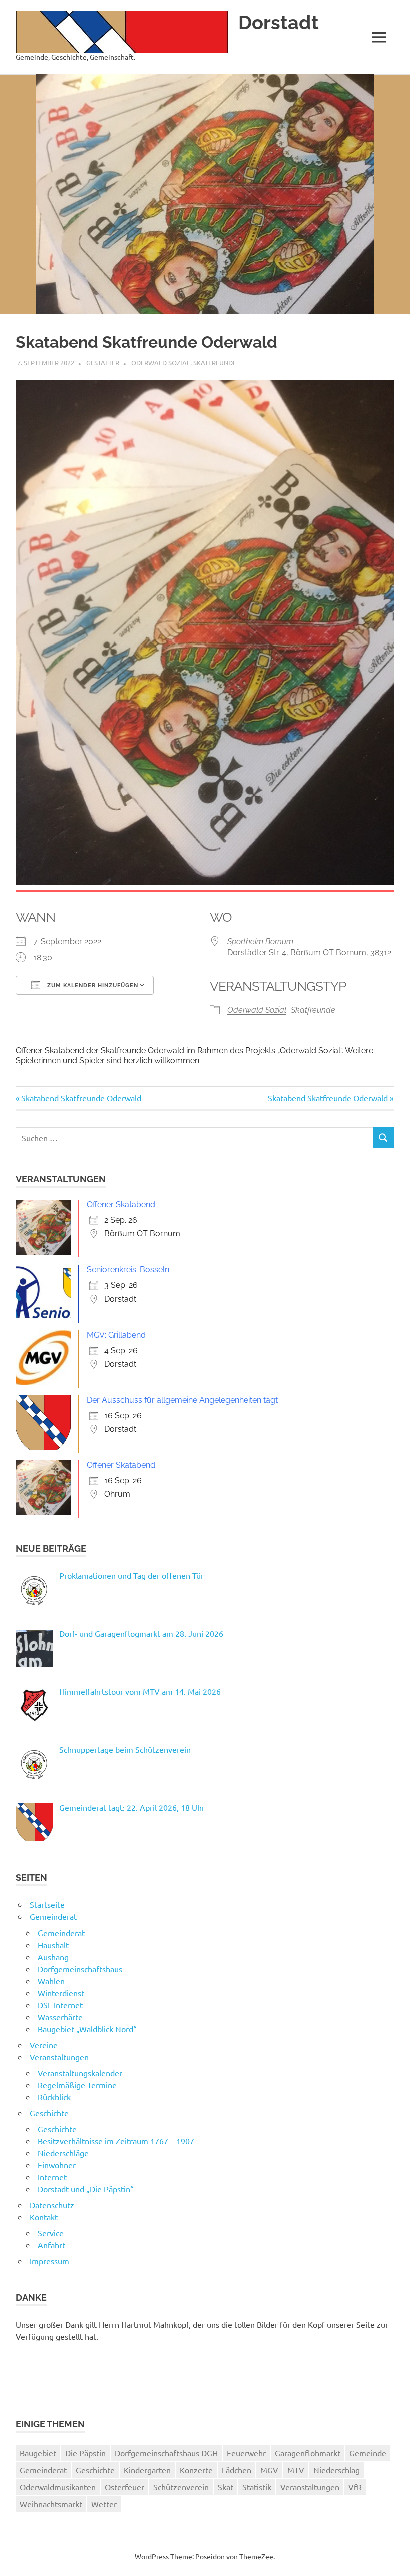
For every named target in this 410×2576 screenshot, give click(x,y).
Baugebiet (38, 2453)
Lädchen (237, 2470)
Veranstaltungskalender (80, 2073)
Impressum (50, 2261)
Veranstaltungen (59, 2057)
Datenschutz (52, 2205)
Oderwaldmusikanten (58, 2487)
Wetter (104, 2504)
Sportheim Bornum (260, 941)
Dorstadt (279, 22)
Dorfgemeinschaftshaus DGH (166, 2453)
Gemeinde (368, 2453)
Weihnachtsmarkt (51, 2504)
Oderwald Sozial (161, 363)
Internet (52, 2177)
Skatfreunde (215, 363)
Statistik (257, 2487)
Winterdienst (61, 1993)
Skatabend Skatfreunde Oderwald (81, 1098)
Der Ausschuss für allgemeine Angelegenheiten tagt (182, 1400)
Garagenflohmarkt (308, 2453)
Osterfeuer (125, 2487)
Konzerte (196, 2470)
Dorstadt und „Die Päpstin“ (86, 2189)
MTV (296, 2470)
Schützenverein (181, 2487)
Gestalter (103, 363)
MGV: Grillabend (116, 1335)
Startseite (47, 1904)
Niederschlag (337, 2470)
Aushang (53, 1957)
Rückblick (54, 2097)
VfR (355, 2487)
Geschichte (49, 2113)
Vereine (44, 2045)
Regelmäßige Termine (77, 2085)
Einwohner (57, 2165)
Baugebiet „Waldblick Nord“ (87, 2029)
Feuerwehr (246, 2453)
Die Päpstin (86, 2453)
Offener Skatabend (121, 1205)
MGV (269, 2470)
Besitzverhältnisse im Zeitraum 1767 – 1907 (116, 2141)
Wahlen (51, 1981)
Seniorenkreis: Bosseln (128, 1270)
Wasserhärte (60, 2017)
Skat (226, 2487)
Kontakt (44, 2217)
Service (51, 2233)
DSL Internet (60, 2005)
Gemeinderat (53, 1916)
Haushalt (53, 1945)
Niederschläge (63, 2153)
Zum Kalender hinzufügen (92, 986)
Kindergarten (147, 2470)
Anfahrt (52, 2245)
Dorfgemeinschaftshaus (80, 1969)
